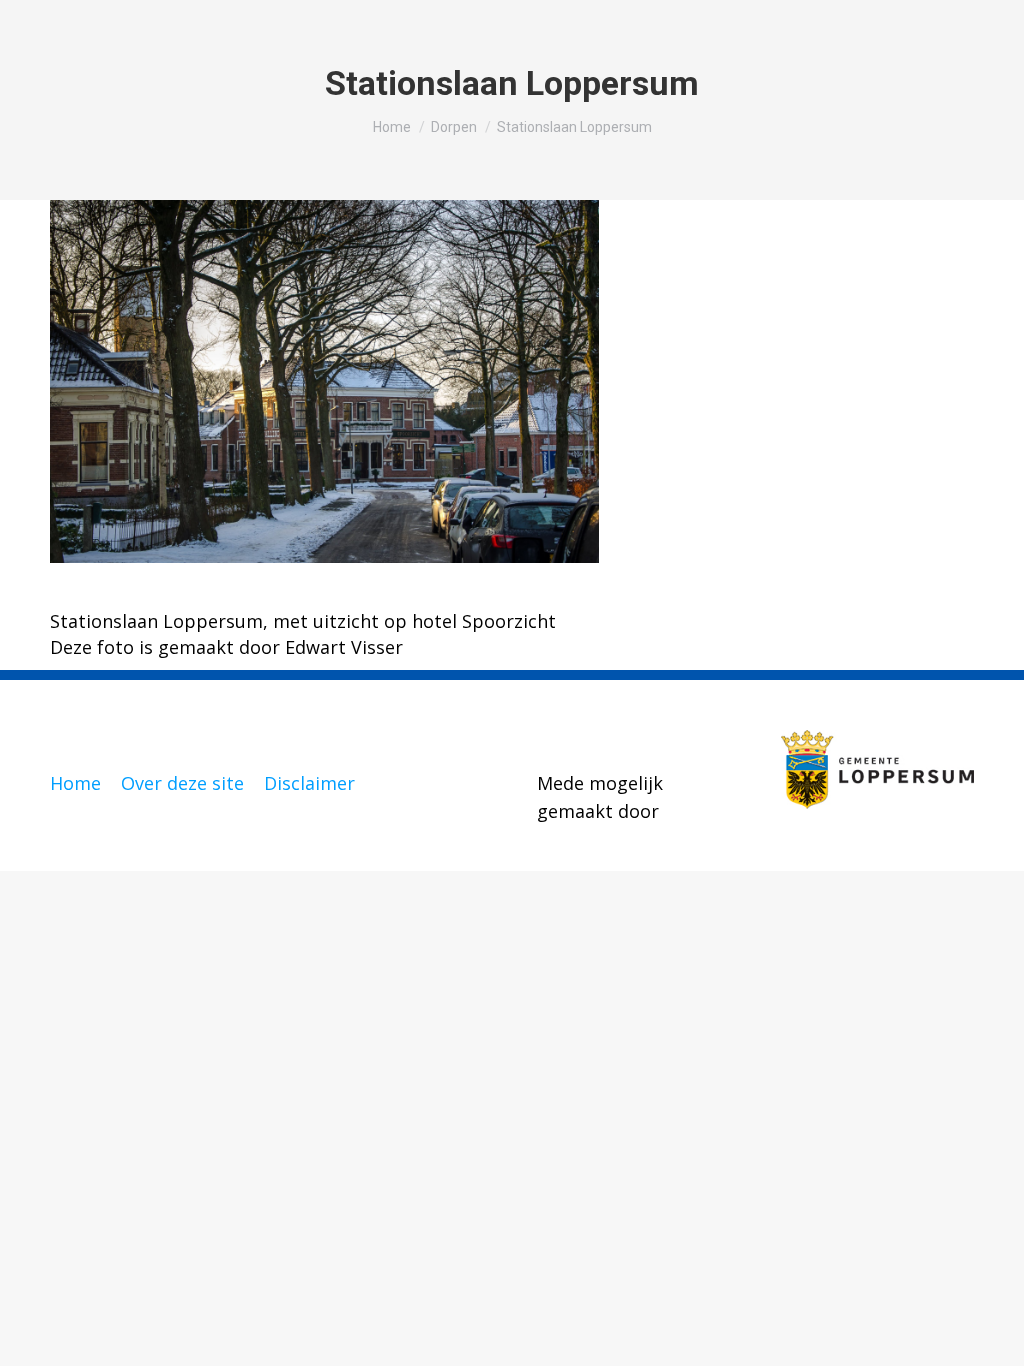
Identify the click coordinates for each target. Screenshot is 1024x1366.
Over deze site (182, 783)
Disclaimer (309, 783)
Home (75, 783)
